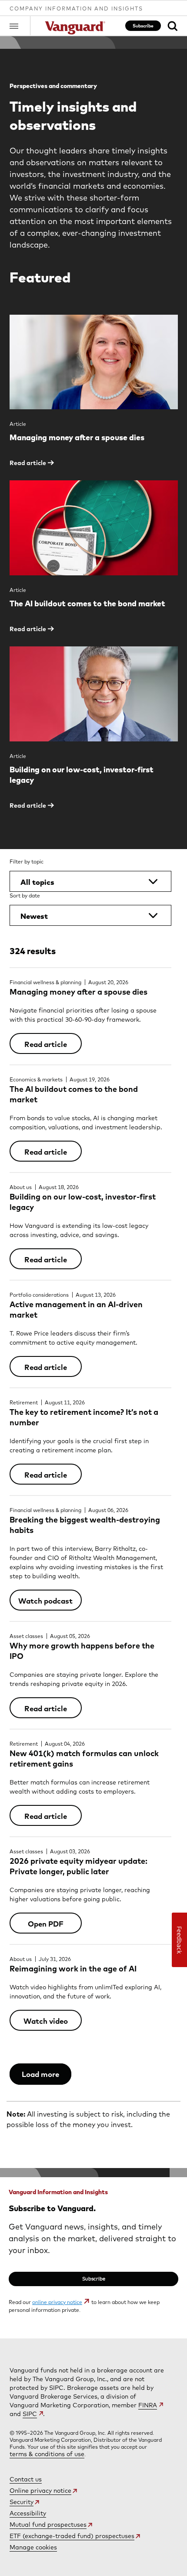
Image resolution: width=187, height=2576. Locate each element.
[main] (93, 1187)
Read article (46, 1044)
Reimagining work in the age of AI (73, 1969)
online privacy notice (57, 2302)
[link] (172, 26)
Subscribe (143, 26)
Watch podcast (45, 1601)
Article (18, 424)
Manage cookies (33, 2547)
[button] (20, 26)
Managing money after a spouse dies (78, 992)
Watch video (46, 2021)
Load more (40, 2074)
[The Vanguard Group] (76, 28)
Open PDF (46, 1924)
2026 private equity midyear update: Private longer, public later (78, 1866)
